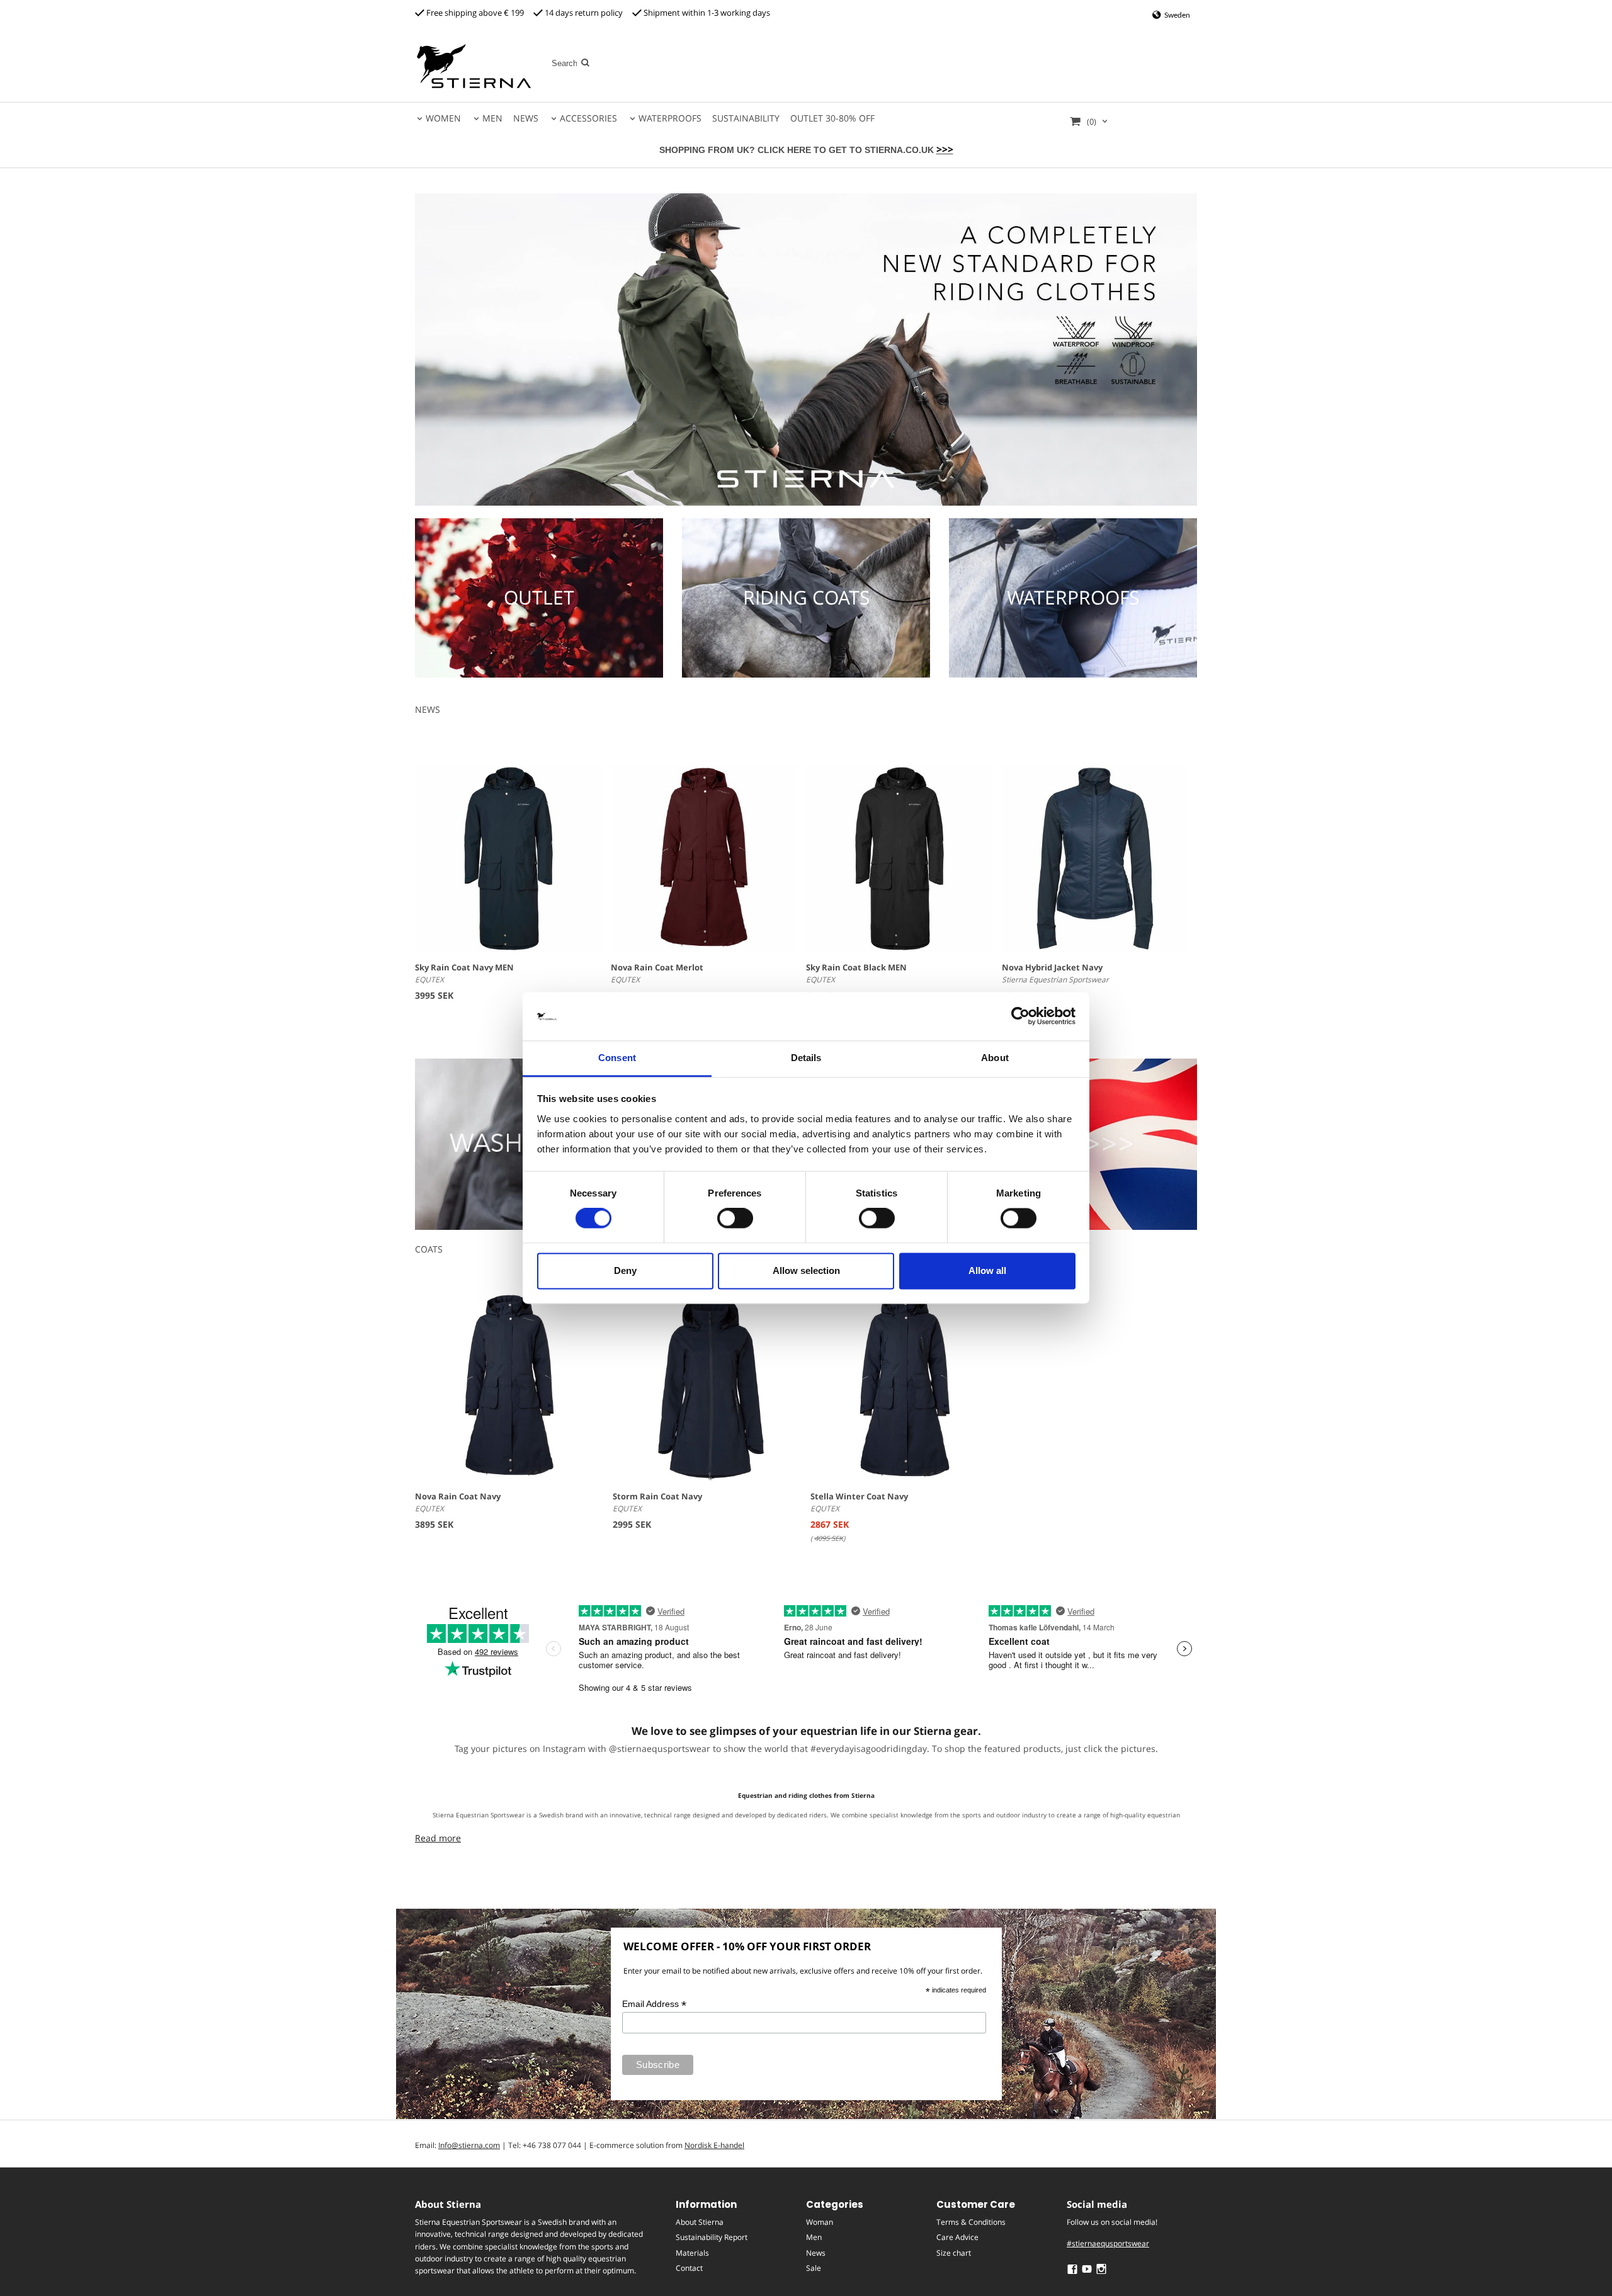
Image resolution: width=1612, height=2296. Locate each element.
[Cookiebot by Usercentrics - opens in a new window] (1020, 1016)
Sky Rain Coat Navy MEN (464, 967)
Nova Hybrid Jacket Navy (1052, 967)
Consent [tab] (617, 1058)
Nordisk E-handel (714, 2145)
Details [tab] (806, 1058)
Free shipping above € (468, 13)
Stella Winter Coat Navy (859, 1496)
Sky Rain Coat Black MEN (856, 967)
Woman (820, 2222)
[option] (509, 1418)
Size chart (954, 2253)
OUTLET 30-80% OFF (832, 118)
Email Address (654, 2004)
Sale (814, 2268)
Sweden (1177, 15)
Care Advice (957, 2237)
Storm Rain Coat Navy (657, 1496)
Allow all (987, 1270)
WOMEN (443, 118)
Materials (692, 2253)
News (816, 2253)
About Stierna (700, 2222)
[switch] (735, 1219)
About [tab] (995, 1058)
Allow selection (806, 1270)
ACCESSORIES (588, 118)
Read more (438, 1838)
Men (814, 2237)
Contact (689, 2268)
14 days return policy (583, 13)
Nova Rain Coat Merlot (657, 967)
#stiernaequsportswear (1108, 2243)
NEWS (526, 118)
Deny (625, 1270)
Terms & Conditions (971, 2222)
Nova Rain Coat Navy (458, 1496)
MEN (492, 118)
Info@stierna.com (469, 2145)
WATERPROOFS (670, 118)
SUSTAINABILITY (746, 118)
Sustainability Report (712, 2237)
